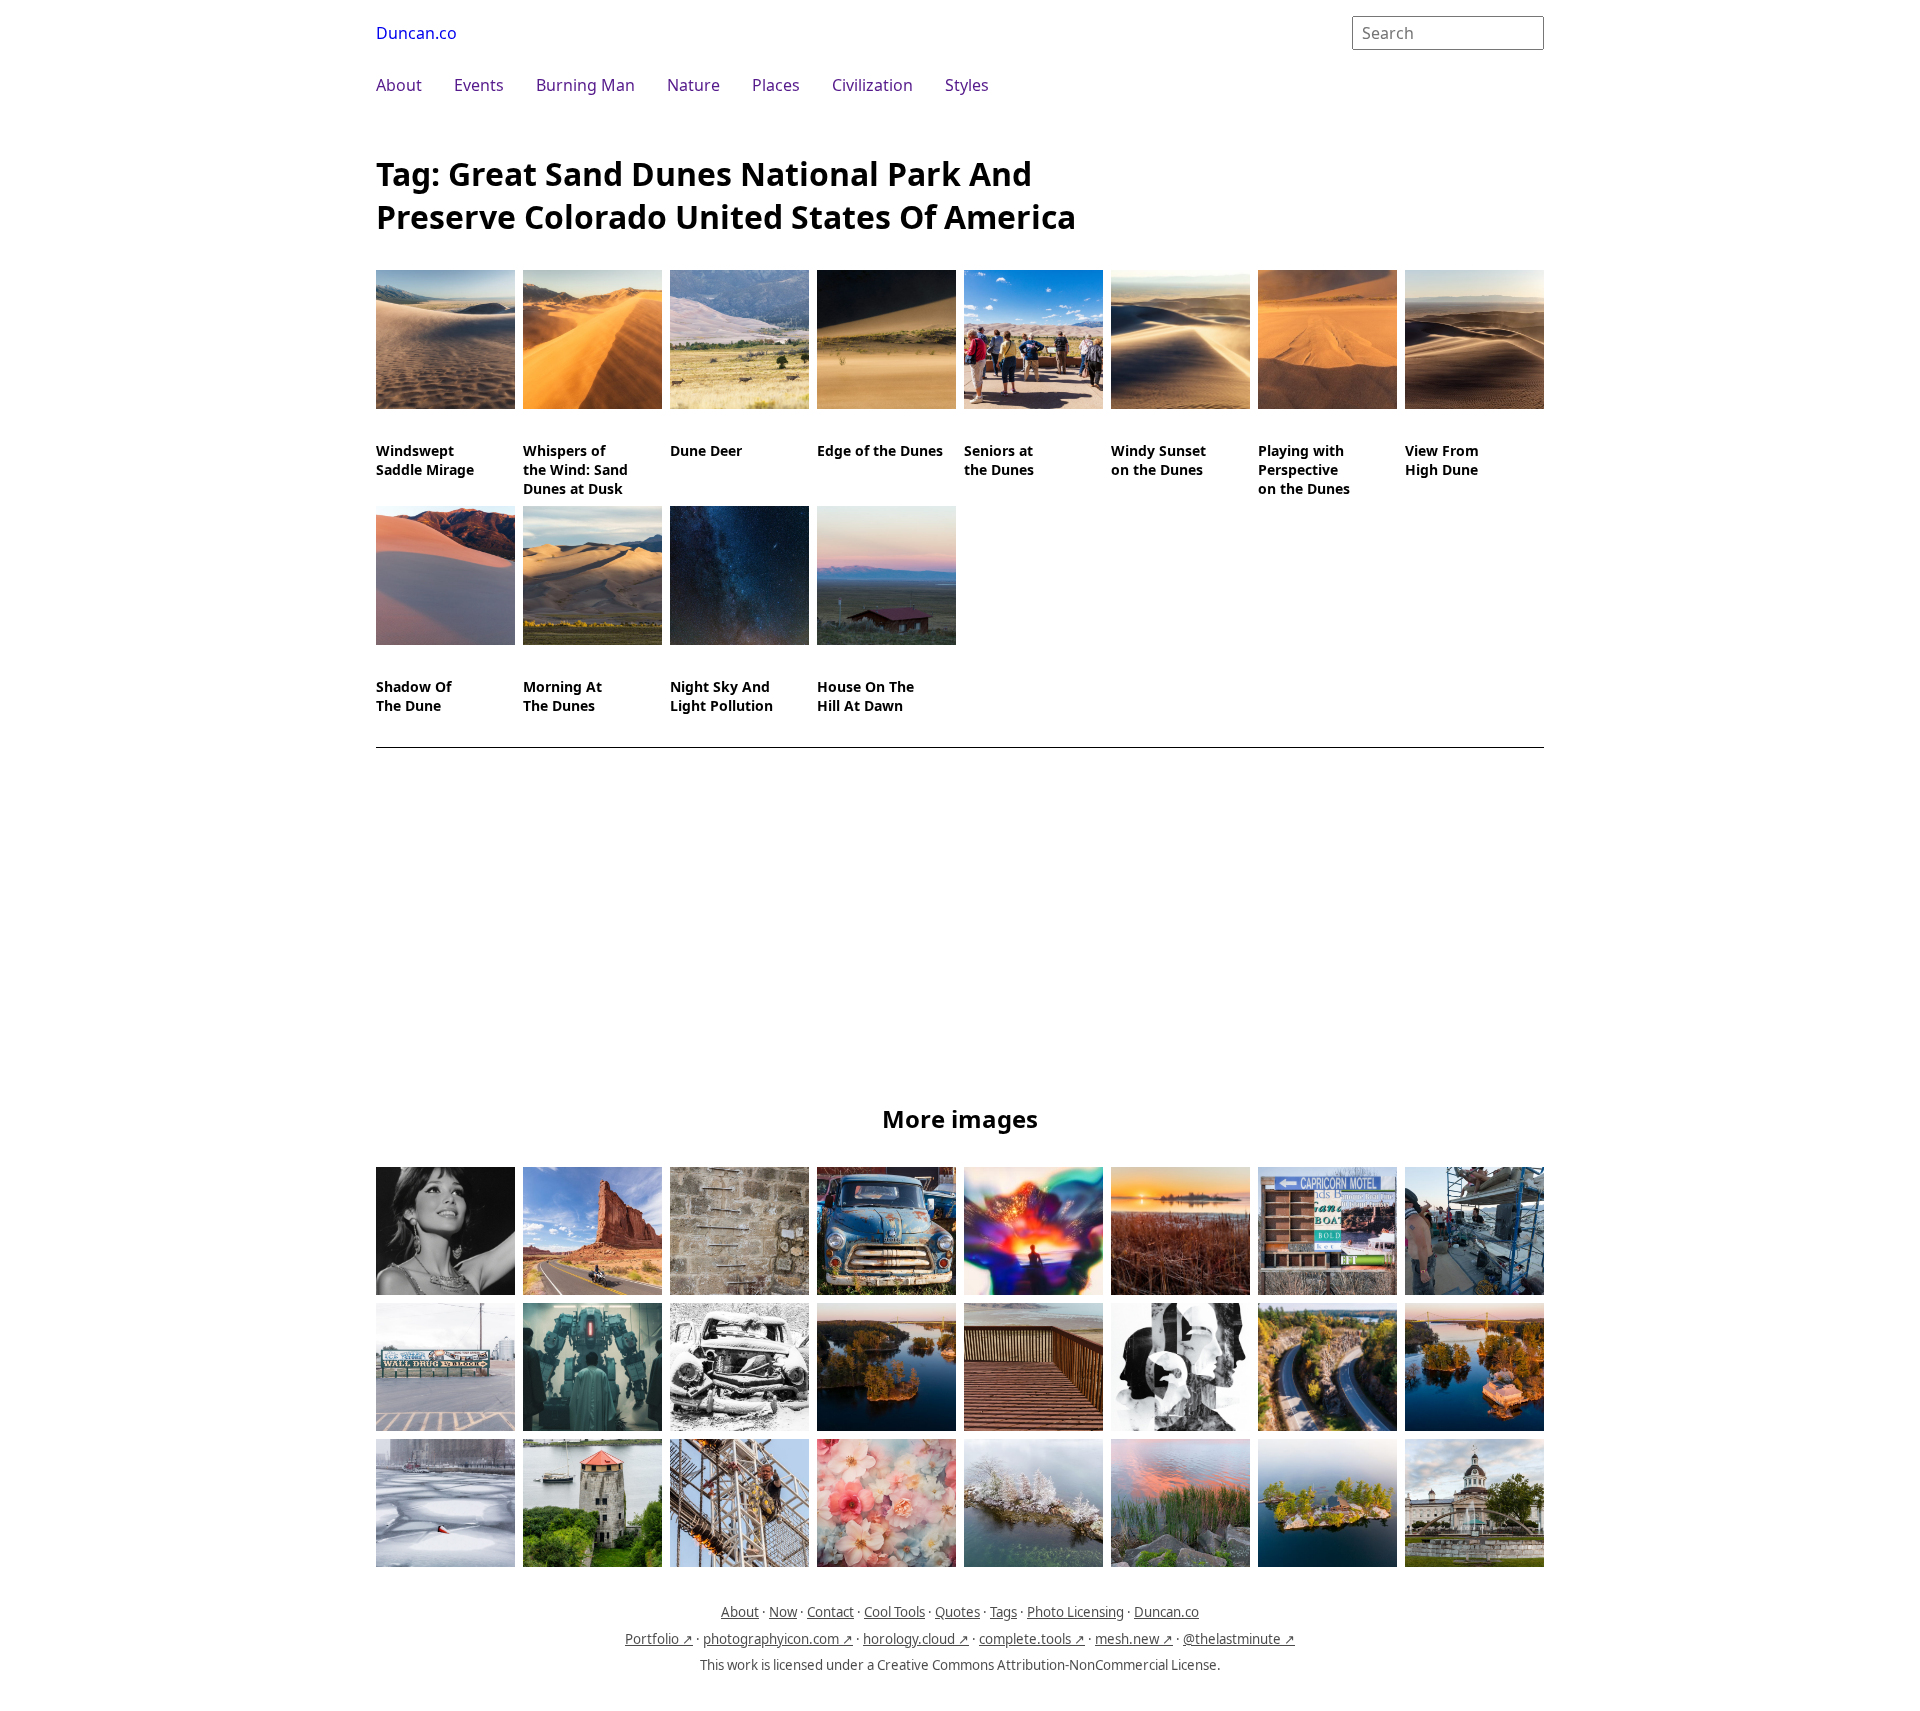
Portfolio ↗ (659, 1639)
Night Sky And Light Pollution (721, 696)
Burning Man (585, 85)
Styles (967, 85)
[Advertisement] (960, 930)
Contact (830, 1612)
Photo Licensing (1075, 1612)
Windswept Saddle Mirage (425, 460)
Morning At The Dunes (562, 696)
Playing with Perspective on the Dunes (1304, 469)
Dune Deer (706, 450)
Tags (1003, 1612)
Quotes (957, 1612)
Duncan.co (416, 33)
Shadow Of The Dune (413, 696)
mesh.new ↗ (1134, 1639)
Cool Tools (894, 1612)
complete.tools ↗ (1032, 1639)
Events (479, 85)
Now (783, 1612)
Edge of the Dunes (880, 450)
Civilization (872, 85)
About (399, 85)
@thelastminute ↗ (1239, 1639)
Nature (693, 85)
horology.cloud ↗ (916, 1639)
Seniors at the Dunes (999, 460)
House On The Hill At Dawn (865, 696)
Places (776, 85)
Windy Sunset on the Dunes (1158, 460)
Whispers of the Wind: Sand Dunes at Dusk (575, 469)
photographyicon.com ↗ (778, 1639)
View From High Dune (1442, 460)
